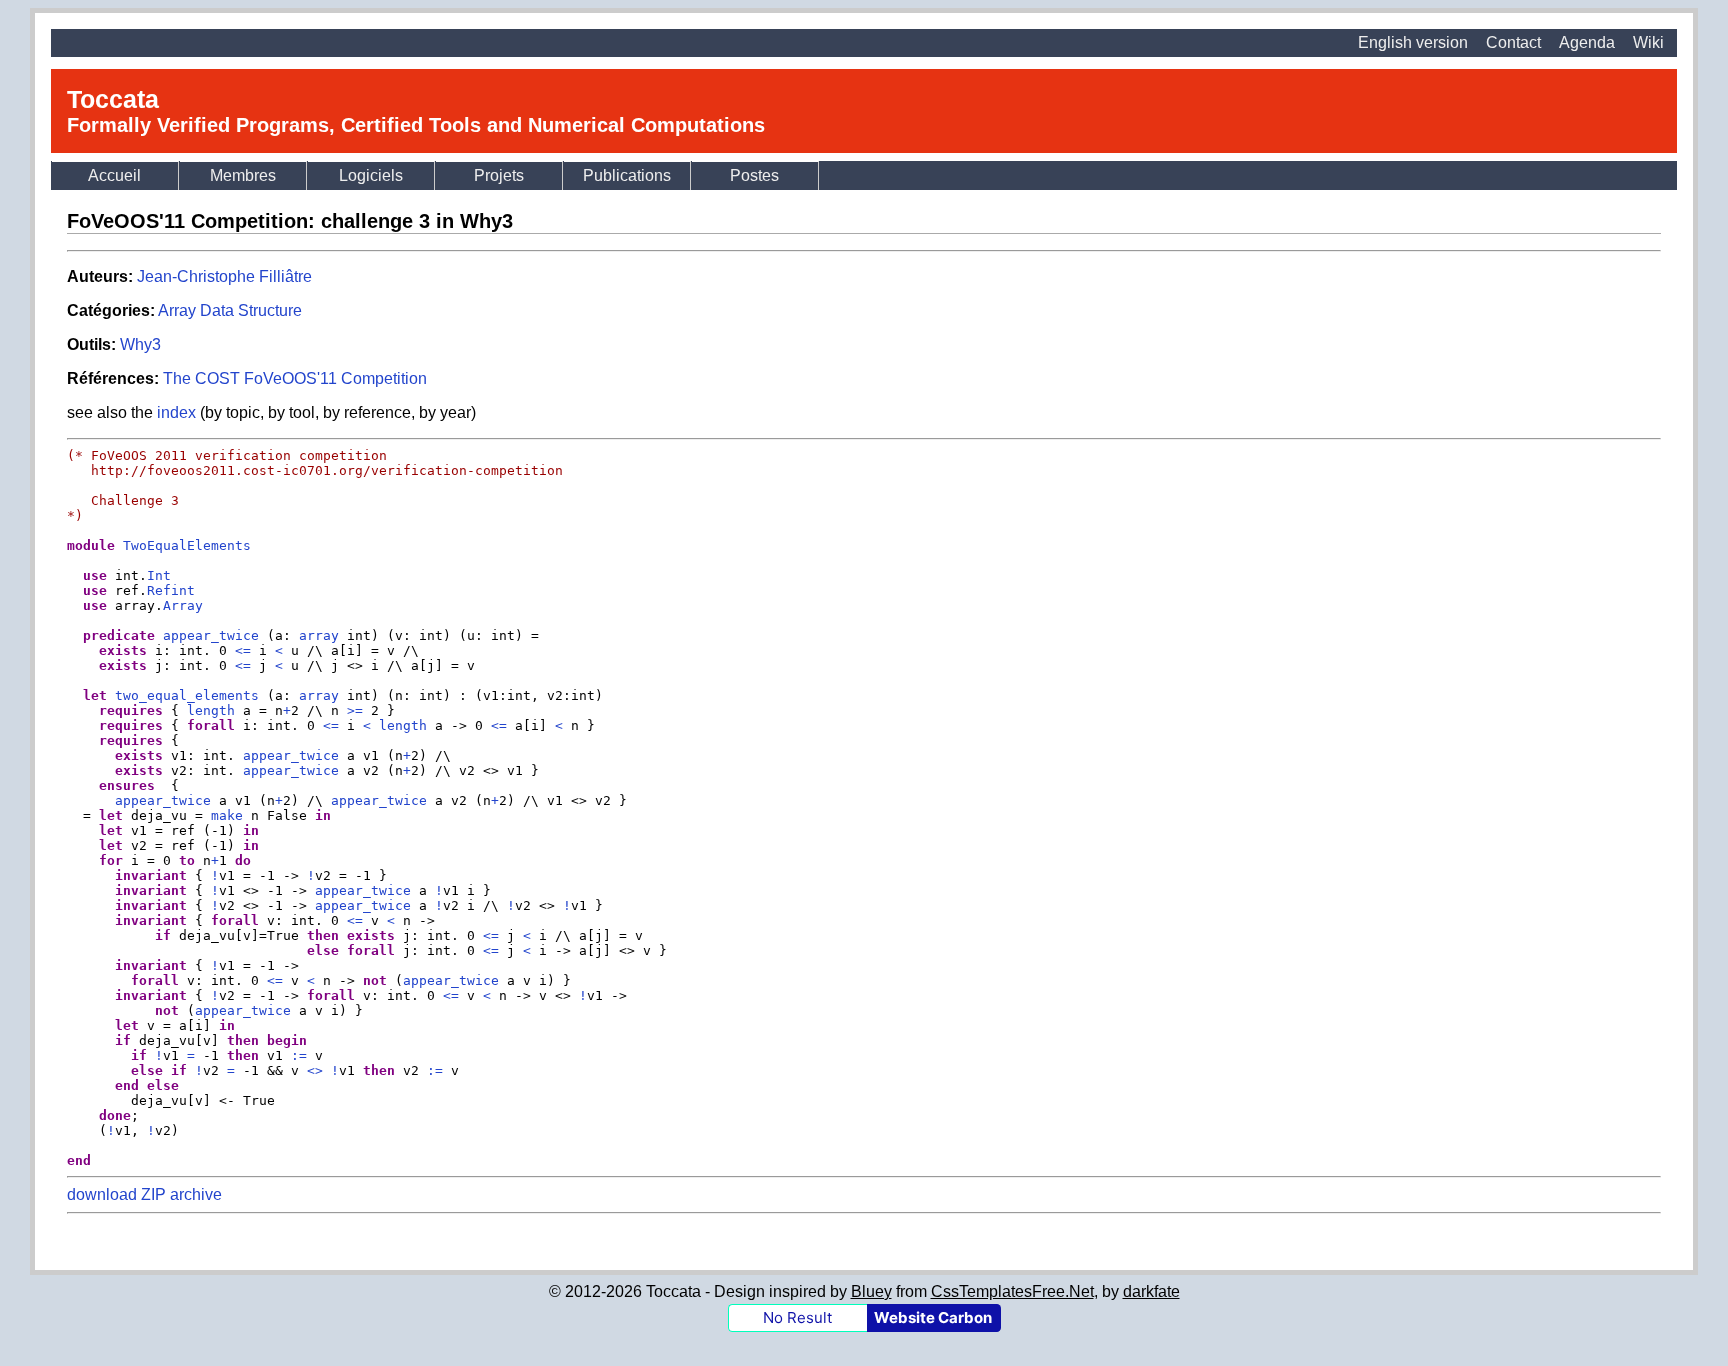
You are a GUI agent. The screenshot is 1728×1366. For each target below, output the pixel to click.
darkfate (1151, 1291)
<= (243, 650)
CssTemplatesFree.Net (1012, 1291)
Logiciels (371, 175)
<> (315, 1070)
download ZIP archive (144, 1194)
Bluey (871, 1291)
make (227, 815)
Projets (499, 175)
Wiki (1648, 42)
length (211, 710)
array (319, 635)
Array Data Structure (230, 310)
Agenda (1587, 42)
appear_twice (291, 755)
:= (299, 1055)
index (176, 412)
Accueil (114, 175)
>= (355, 710)
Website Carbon (933, 1317)
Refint (171, 590)
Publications (627, 175)
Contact (1513, 42)
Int (159, 575)
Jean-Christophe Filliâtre (224, 276)
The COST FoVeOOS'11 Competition (295, 378)
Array (183, 605)
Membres (243, 175)
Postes (754, 175)
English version (1413, 42)
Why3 (140, 344)
